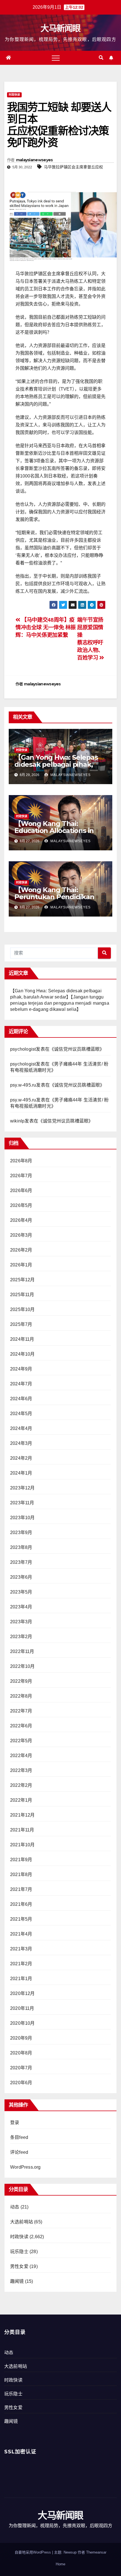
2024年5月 (21, 1414)
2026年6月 (21, 1191)
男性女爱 (19, 2266)
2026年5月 (21, 1205)
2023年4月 (21, 1607)
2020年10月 (23, 2023)
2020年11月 (22, 2008)
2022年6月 (21, 1726)
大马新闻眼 (60, 28)
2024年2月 (21, 1458)
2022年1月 (21, 1800)
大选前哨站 (22, 2222)
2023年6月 (21, 1577)
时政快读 (14, 95)
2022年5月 (21, 1741)
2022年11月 (22, 1651)
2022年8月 (21, 1696)
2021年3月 (21, 1949)
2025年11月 (22, 1295)
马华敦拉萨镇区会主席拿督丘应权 (73, 167)
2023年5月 (21, 1592)
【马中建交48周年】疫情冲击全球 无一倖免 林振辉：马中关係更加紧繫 (46, 627)
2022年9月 (21, 1681)
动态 (15, 2207)
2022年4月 (21, 1756)
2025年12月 (23, 1280)
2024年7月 (21, 1384)
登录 (15, 2122)
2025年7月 (21, 1324)
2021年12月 (23, 1815)
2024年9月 (21, 1369)
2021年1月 (21, 1979)
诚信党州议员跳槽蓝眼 (77, 1049)
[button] (101, 58)
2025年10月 (23, 1309)
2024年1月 (21, 1473)
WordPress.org (25, 2167)
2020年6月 (21, 2083)
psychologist (23, 1049)
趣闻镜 (17, 2281)
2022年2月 (21, 1785)
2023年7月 (21, 1562)
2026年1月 (21, 1265)
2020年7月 (21, 2068)
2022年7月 (21, 1711)
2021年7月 (21, 1889)
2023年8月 (21, 1547)
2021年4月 (21, 1934)
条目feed (19, 2137)
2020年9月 (21, 2038)
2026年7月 (21, 1176)
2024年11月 (22, 1339)
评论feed (19, 2152)
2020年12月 (23, 1993)
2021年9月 (21, 1860)
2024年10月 (23, 1354)
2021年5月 (21, 1919)
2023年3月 (21, 1622)
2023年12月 (23, 1488)
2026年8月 (21, 1161)
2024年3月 (21, 1443)
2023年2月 (21, 1637)
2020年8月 (21, 2053)
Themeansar (96, 2552)
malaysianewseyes (34, 160)
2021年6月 (21, 1904)
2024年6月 (21, 1399)
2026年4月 (21, 1220)
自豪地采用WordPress (33, 2552)
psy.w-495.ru (23, 1085)
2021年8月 (21, 1874)
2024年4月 (21, 1428)
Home (60, 2564)
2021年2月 (21, 1964)
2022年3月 (21, 1770)
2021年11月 (22, 1830)
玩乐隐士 (19, 2252)
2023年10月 (23, 1518)
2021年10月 (23, 1845)
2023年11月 (22, 1503)
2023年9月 (21, 1532)
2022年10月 (23, 1666)
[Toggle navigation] (56, 58)
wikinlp (17, 1121)
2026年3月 (21, 1235)
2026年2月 (21, 1250)
